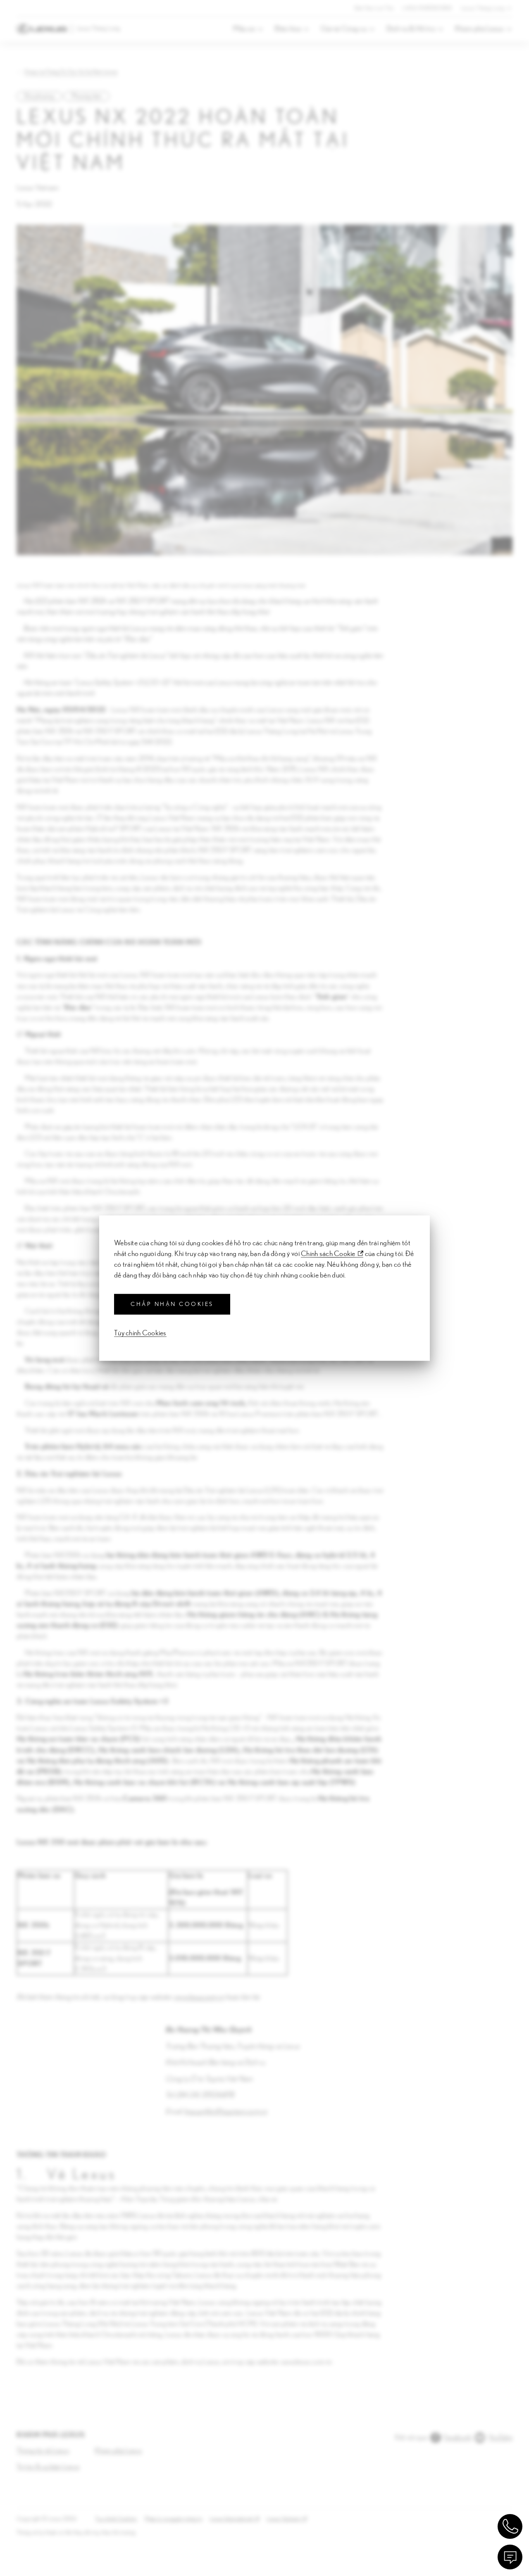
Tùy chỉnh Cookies (140, 1333)
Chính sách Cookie (328, 1254)
